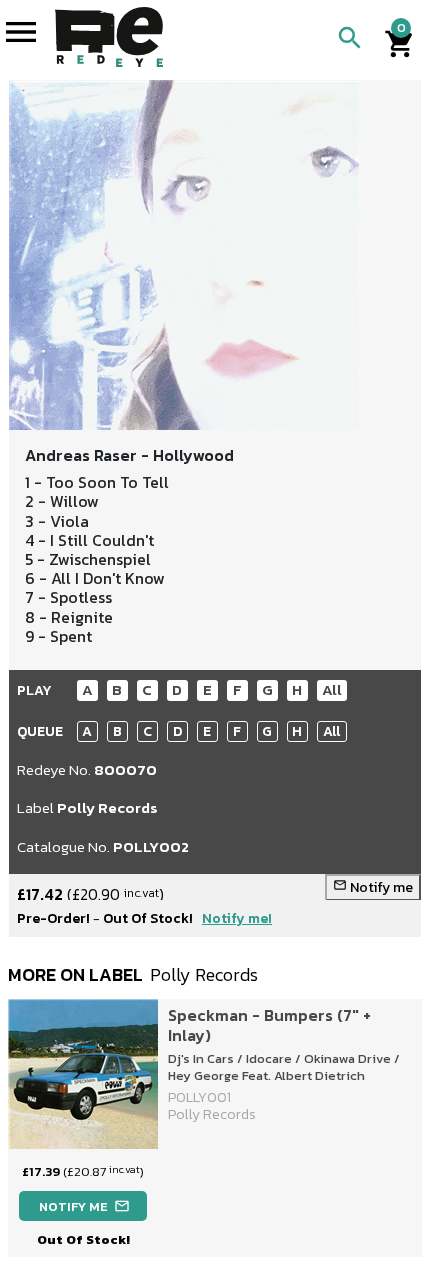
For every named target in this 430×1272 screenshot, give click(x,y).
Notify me (373, 887)
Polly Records (107, 807)
